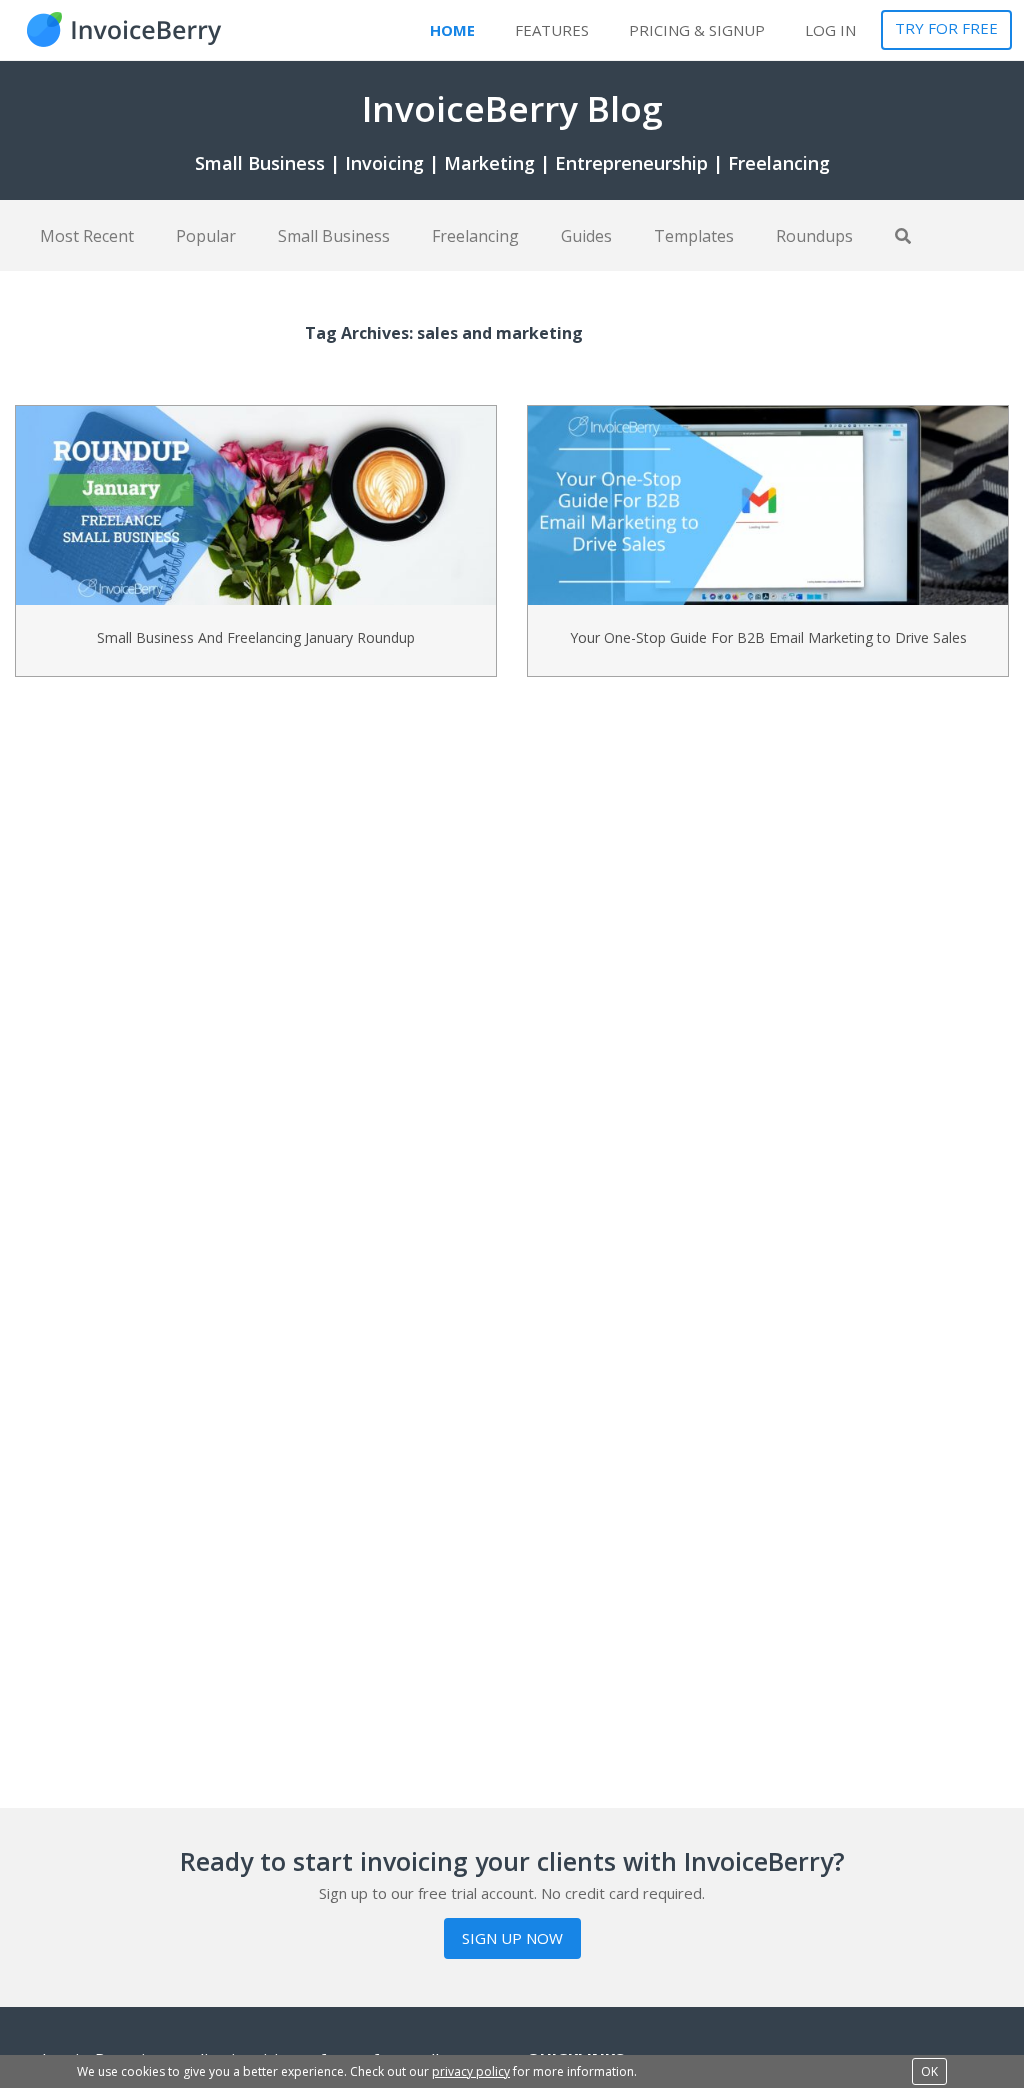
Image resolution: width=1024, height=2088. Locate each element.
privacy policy (471, 2071)
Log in (830, 30)
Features (552, 30)
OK (929, 2071)
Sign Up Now (512, 1938)
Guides (586, 236)
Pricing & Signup (697, 30)
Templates (694, 236)
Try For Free (946, 28)
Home (452, 30)
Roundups (814, 236)
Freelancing (475, 236)
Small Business (334, 236)
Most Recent (87, 236)
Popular (206, 236)
